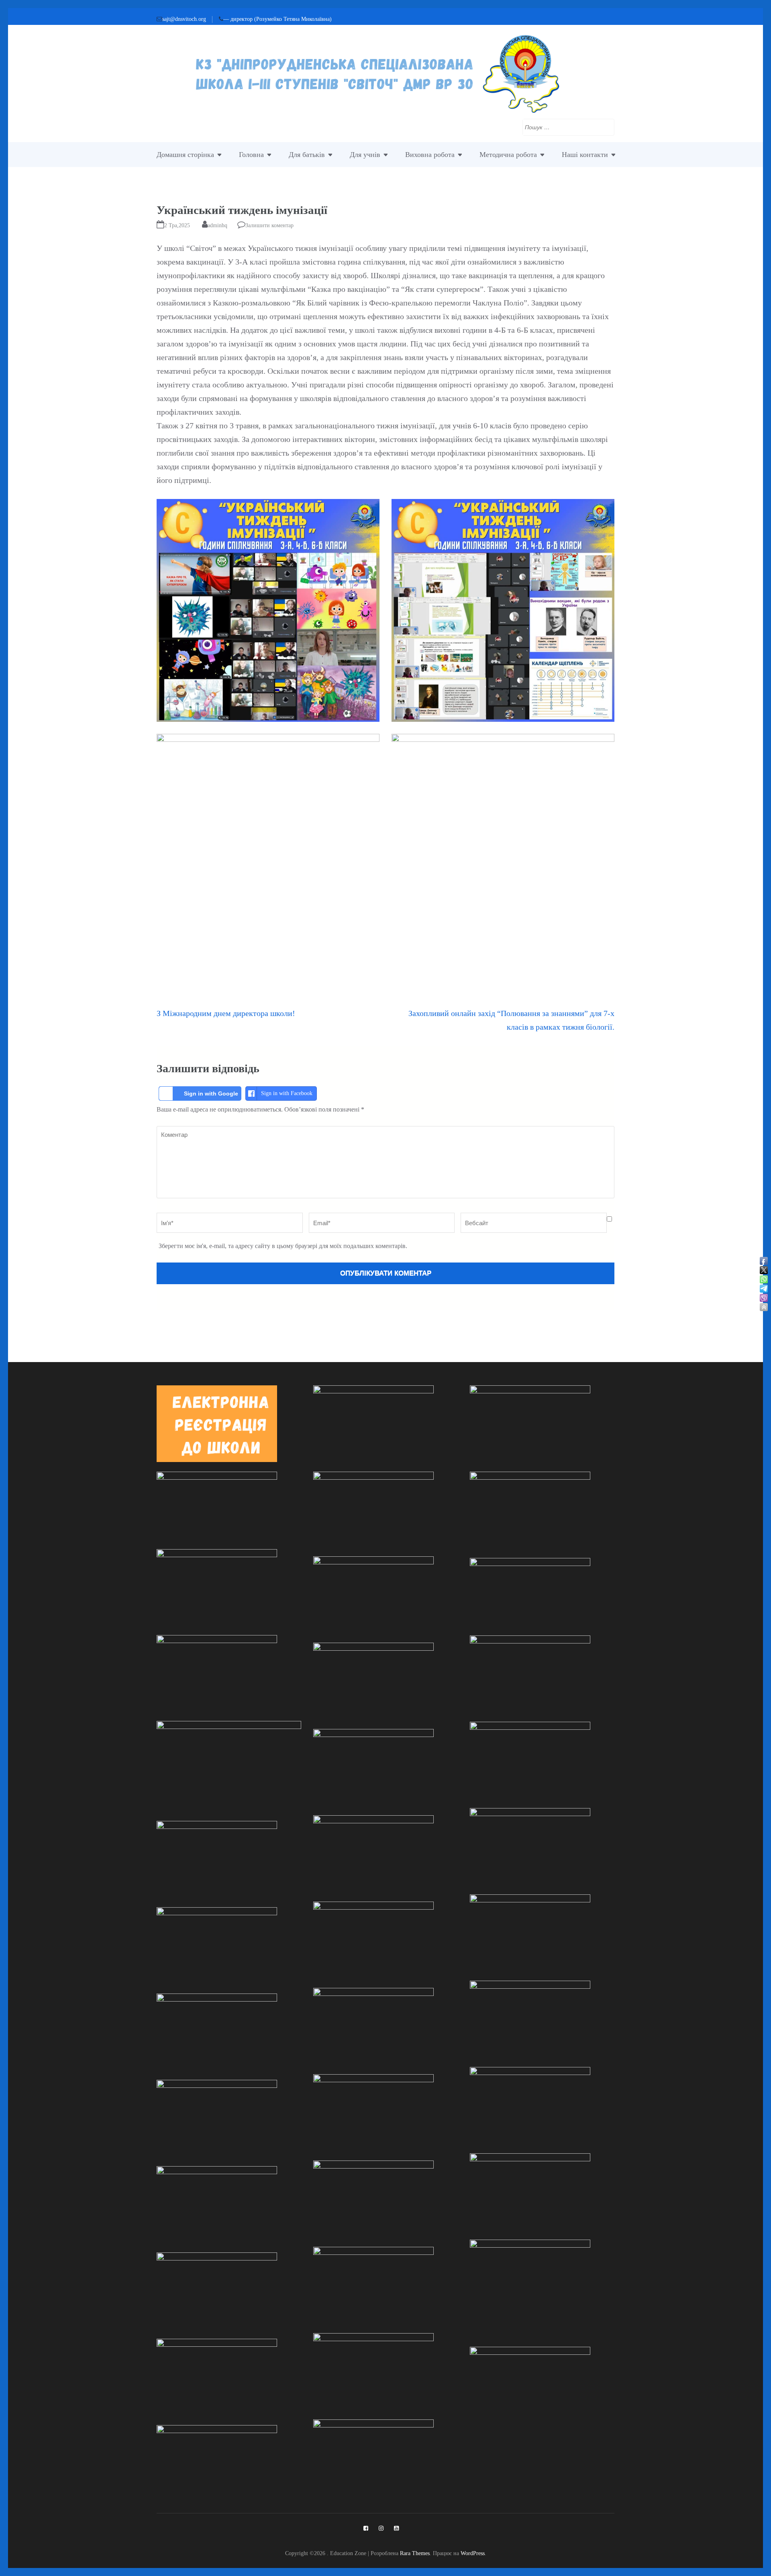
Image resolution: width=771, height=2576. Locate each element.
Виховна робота (430, 155)
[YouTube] (396, 2528)
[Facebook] (366, 2528)
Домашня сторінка (185, 155)
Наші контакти (585, 155)
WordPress (473, 2553)
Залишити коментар (269, 225)
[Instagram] (381, 2528)
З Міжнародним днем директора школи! (226, 1013)
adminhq (217, 225)
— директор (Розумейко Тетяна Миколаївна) (277, 19)
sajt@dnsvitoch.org (184, 19)
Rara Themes (415, 2553)
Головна (251, 155)
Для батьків (307, 155)
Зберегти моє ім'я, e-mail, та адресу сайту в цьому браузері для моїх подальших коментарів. (283, 1246)
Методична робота (508, 155)
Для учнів (365, 155)
